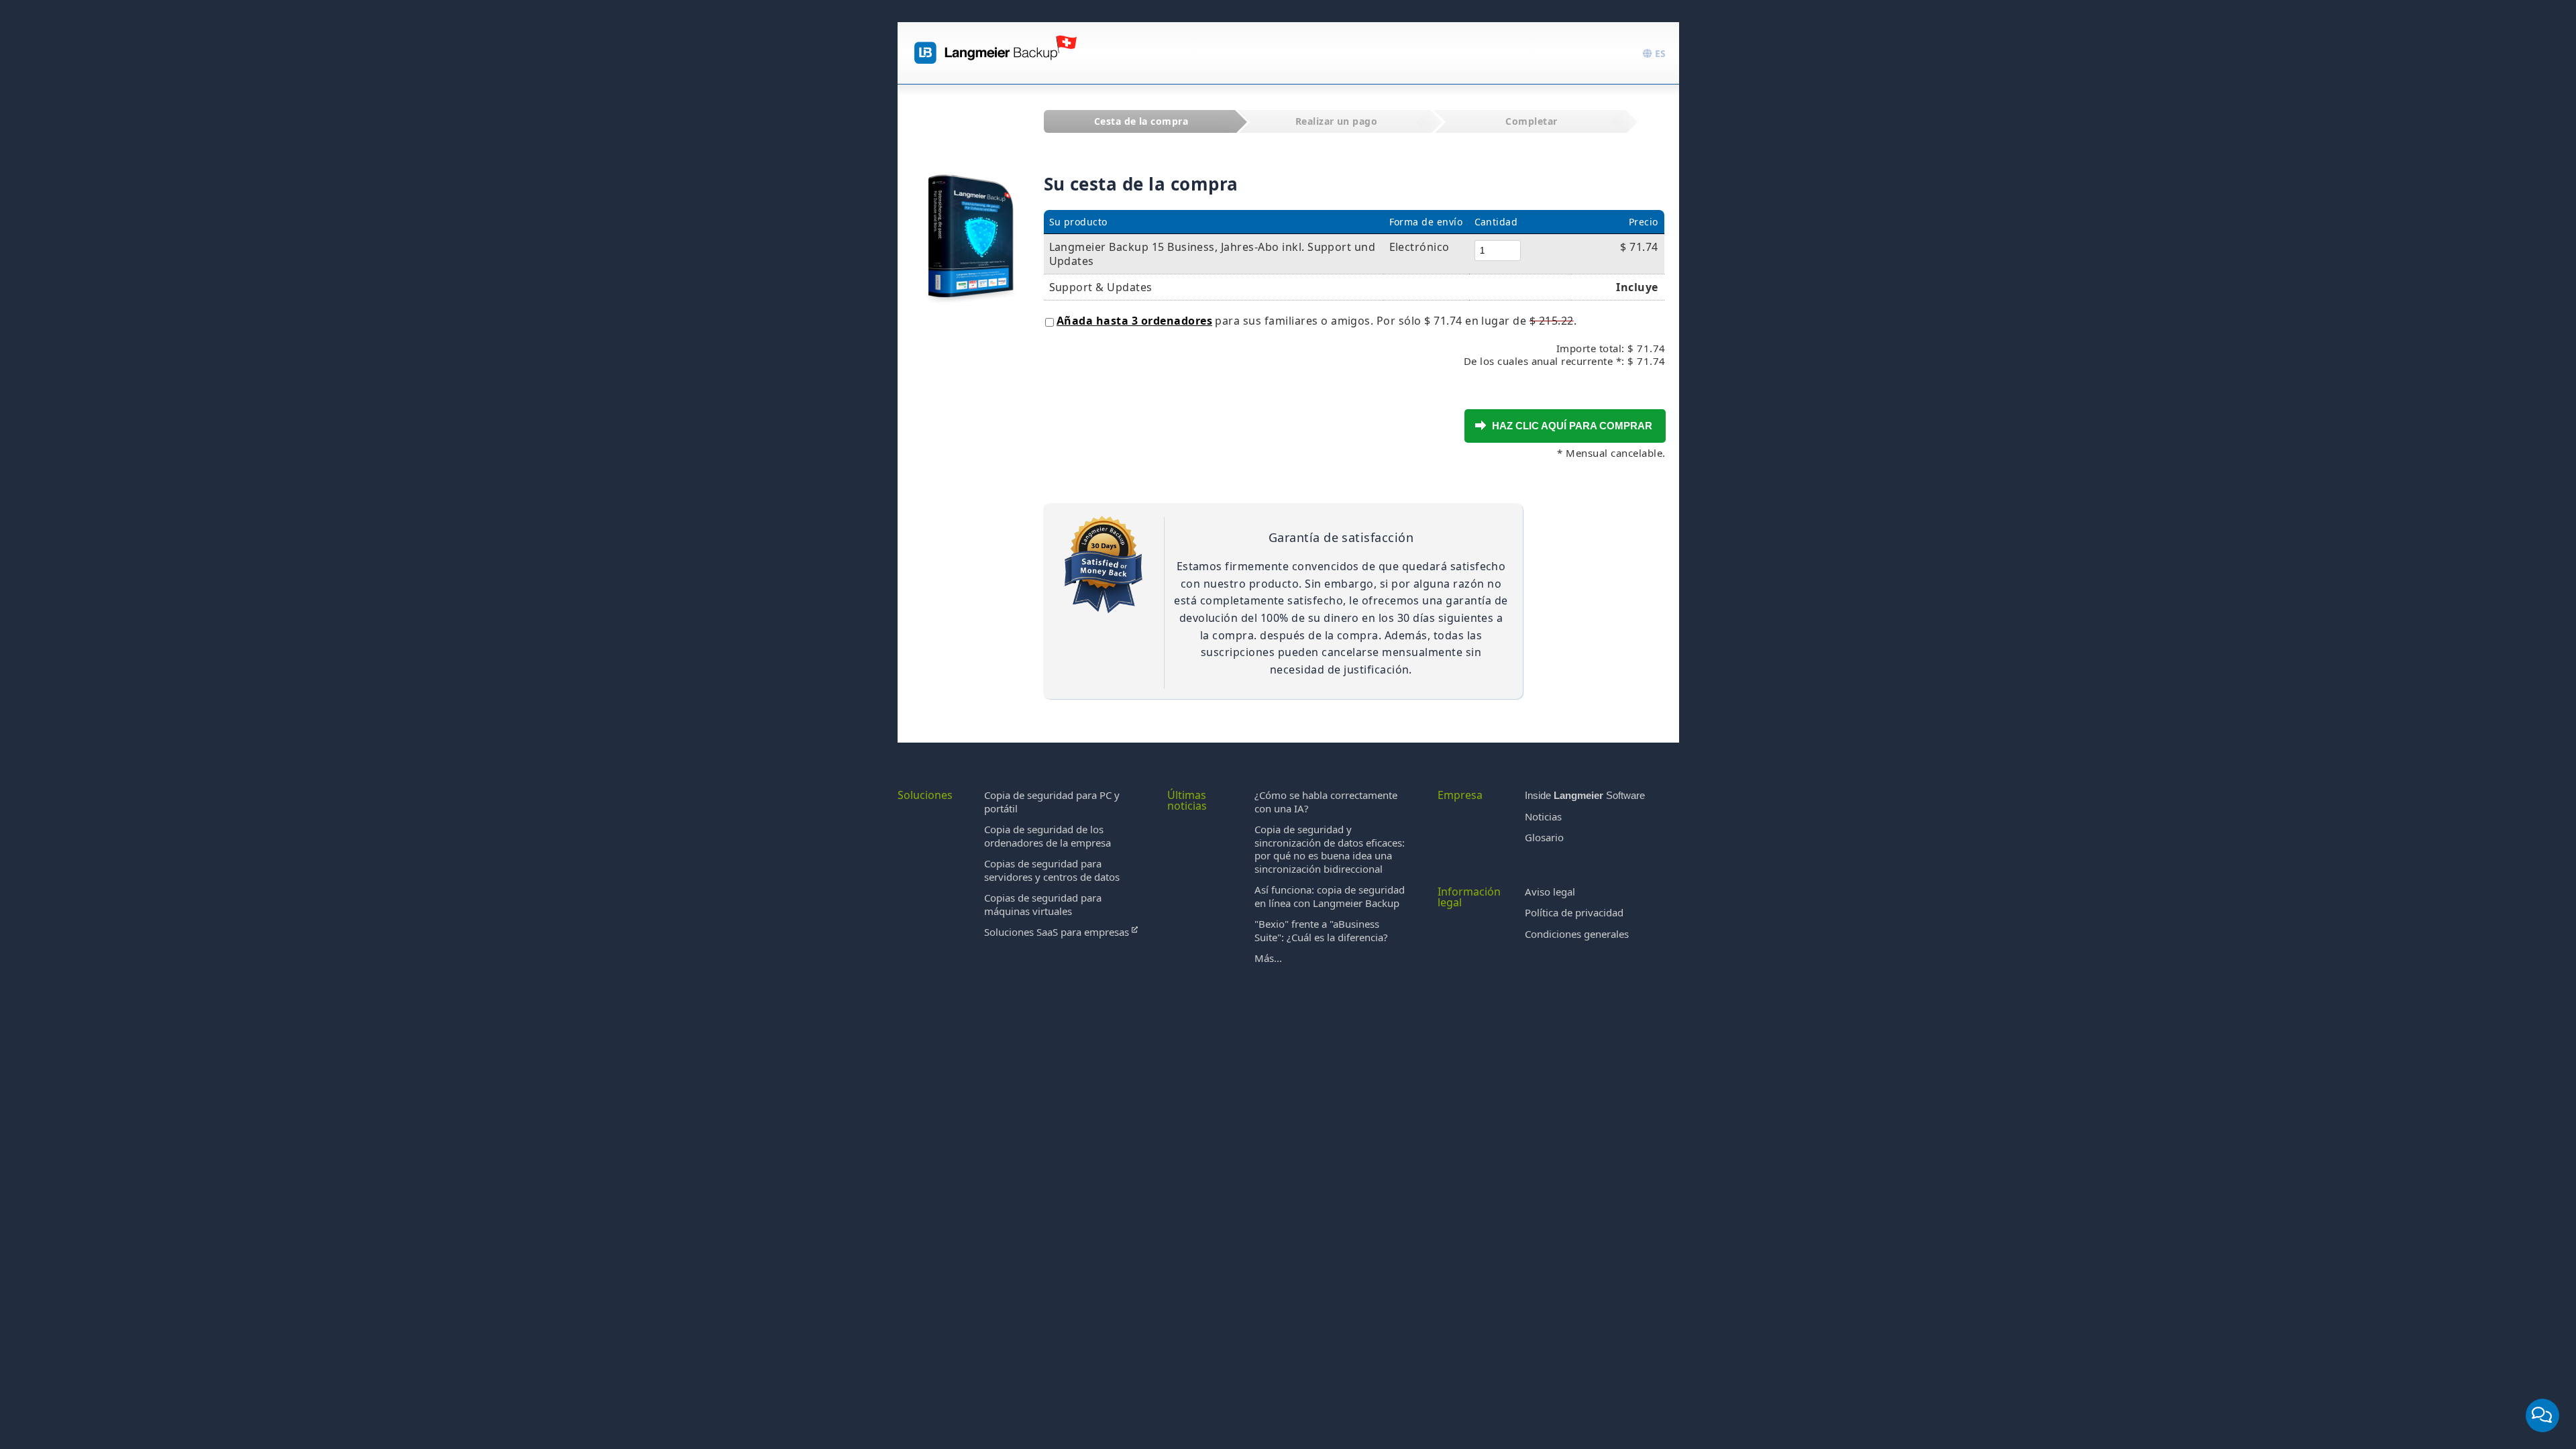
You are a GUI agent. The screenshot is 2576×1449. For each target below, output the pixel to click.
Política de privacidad (1574, 912)
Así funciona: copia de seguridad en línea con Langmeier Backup (1330, 896)
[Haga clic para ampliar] (971, 223)
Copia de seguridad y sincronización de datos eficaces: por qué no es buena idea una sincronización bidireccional (1330, 849)
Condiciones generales (1577, 934)
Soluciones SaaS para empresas (1058, 932)
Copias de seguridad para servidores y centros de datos (1052, 870)
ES (1659, 53)
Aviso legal (1550, 892)
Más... (1268, 958)
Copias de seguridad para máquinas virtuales (1043, 904)
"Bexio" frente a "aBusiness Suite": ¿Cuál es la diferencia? (1321, 930)
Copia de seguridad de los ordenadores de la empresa (1048, 836)
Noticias (1543, 816)
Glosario (1544, 837)
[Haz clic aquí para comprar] (1481, 425)
